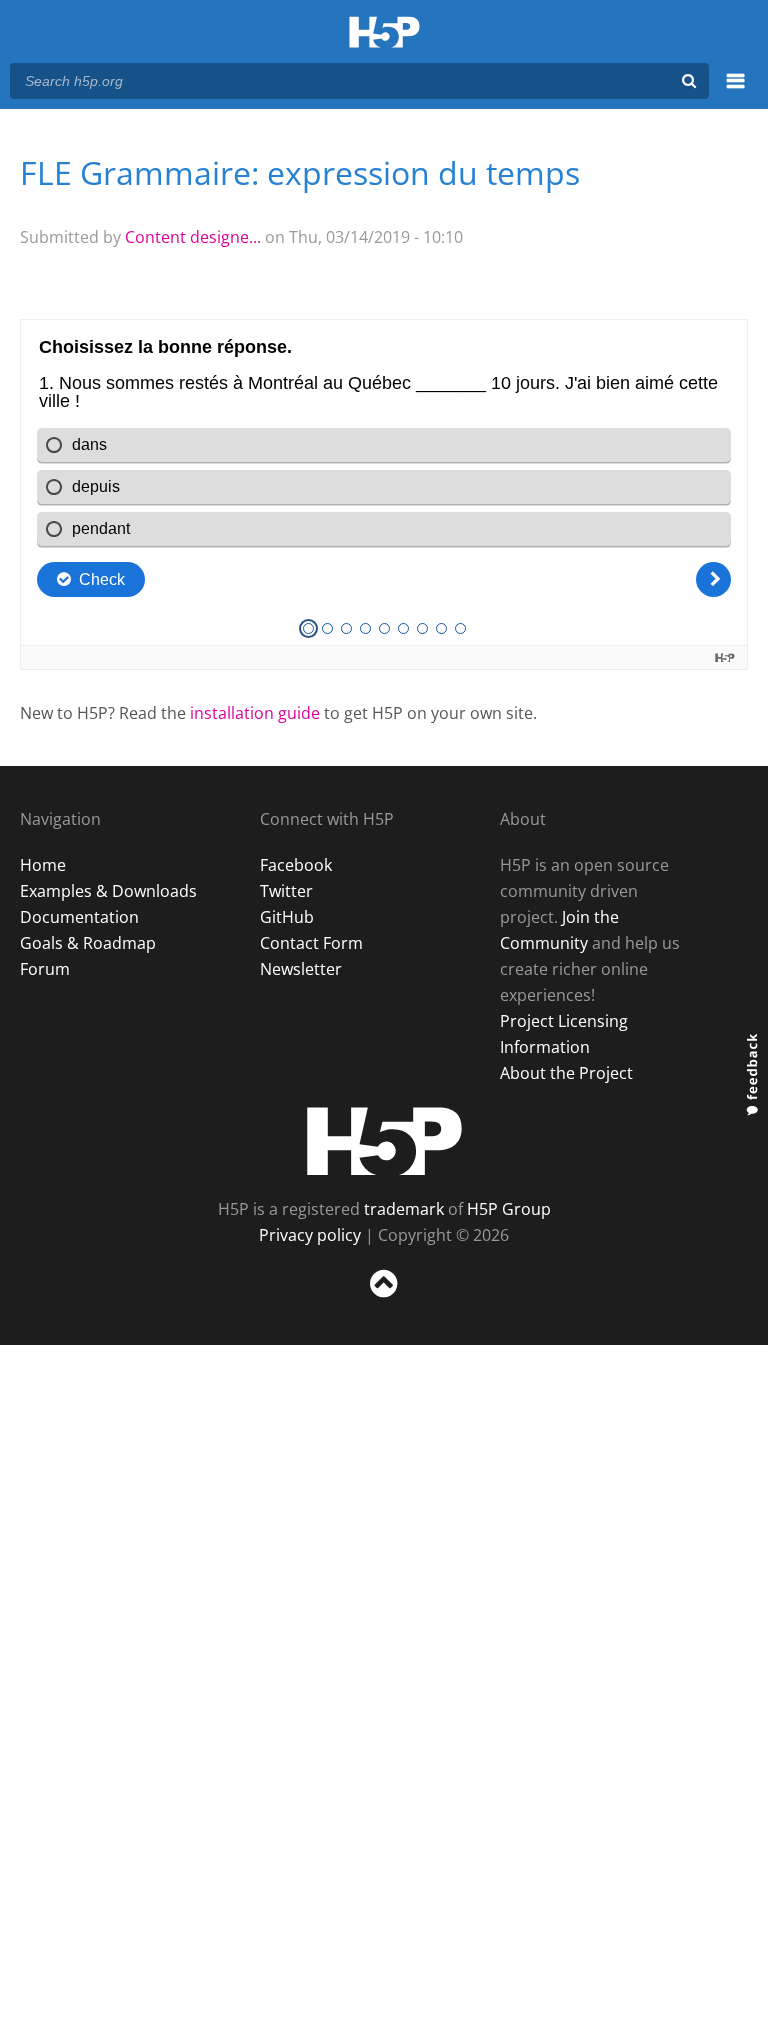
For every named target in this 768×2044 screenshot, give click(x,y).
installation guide (255, 713)
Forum (45, 969)
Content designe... (193, 237)
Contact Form (311, 943)
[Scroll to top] (384, 1301)
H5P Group (509, 1209)
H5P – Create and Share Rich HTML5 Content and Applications (384, 33)
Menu (735, 92)
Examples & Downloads (108, 891)
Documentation (79, 917)
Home (43, 865)
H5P (384, 1141)
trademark (404, 1209)
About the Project (566, 1073)
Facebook (296, 865)
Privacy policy (310, 1235)
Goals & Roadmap (88, 943)
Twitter (286, 891)
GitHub (287, 917)
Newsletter (301, 969)
